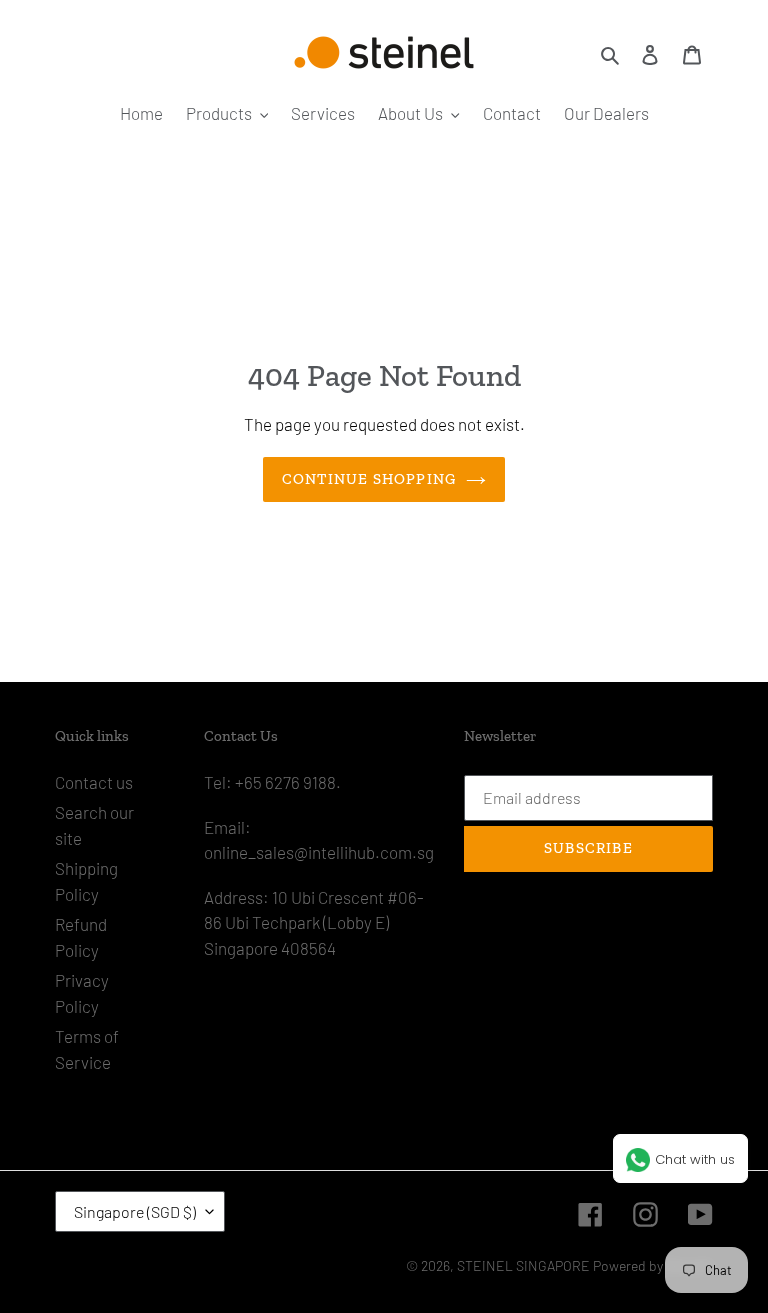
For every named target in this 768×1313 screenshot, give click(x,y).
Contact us (94, 782)
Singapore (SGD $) (135, 1211)
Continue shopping (369, 479)
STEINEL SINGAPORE (523, 1265)
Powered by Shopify (653, 1265)
